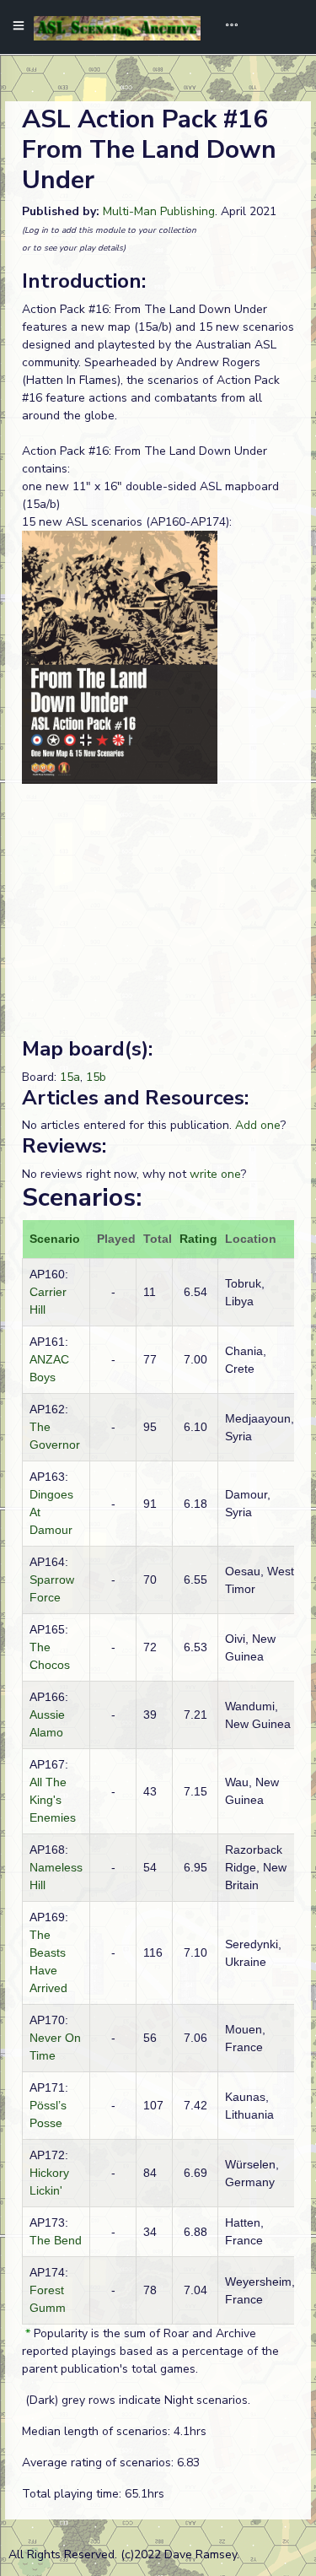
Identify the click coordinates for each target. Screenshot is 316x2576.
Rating (198, 1239)
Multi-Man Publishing (159, 211)
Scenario (55, 1239)
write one (215, 1174)
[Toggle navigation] (226, 27)
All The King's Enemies (53, 1800)
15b (96, 1077)
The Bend (56, 2240)
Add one (258, 1125)
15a (70, 1077)
